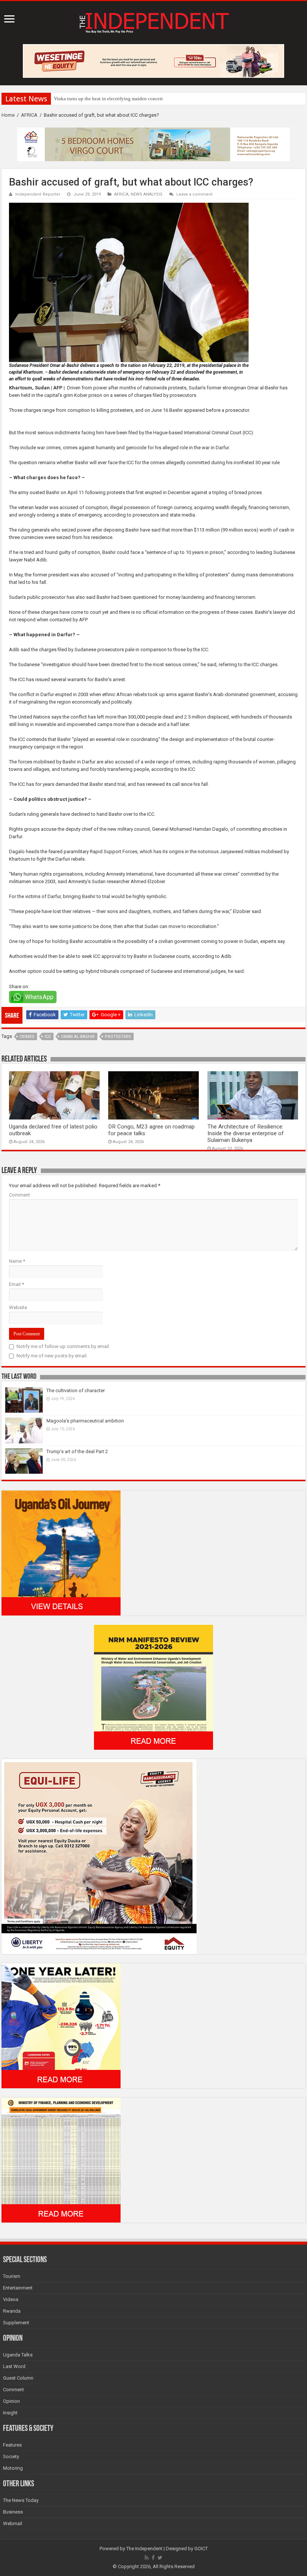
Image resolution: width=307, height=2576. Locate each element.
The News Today (21, 2500)
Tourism (12, 2276)
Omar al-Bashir (78, 1037)
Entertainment (18, 2288)
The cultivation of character (76, 1390)
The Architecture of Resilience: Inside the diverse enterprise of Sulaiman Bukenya (246, 1133)
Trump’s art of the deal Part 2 (77, 1451)
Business (13, 2512)
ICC (48, 1037)
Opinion (11, 2401)
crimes (27, 1037)
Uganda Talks (18, 2355)
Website (18, 1307)
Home (8, 115)
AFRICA (29, 115)
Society (11, 2456)
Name (17, 1261)
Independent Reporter (38, 194)
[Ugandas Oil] (61, 1552)
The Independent (144, 2549)
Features (12, 2445)
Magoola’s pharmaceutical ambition (85, 1421)
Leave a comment (194, 194)
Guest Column (18, 2378)
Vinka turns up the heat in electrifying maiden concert (108, 99)
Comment (19, 1195)
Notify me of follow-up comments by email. (63, 1346)
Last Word (14, 2366)
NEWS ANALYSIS (147, 194)
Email (16, 1284)
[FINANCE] (61, 2160)
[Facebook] (153, 2558)
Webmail (13, 2523)
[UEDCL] (61, 2025)
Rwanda (12, 2311)
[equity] (99, 1856)
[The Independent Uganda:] (153, 21)
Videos (11, 2299)
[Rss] (147, 2558)
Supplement (16, 2323)
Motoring (13, 2468)
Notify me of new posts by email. (52, 1356)
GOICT (201, 2549)
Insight (10, 2413)
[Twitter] (160, 2558)
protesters (118, 1037)
